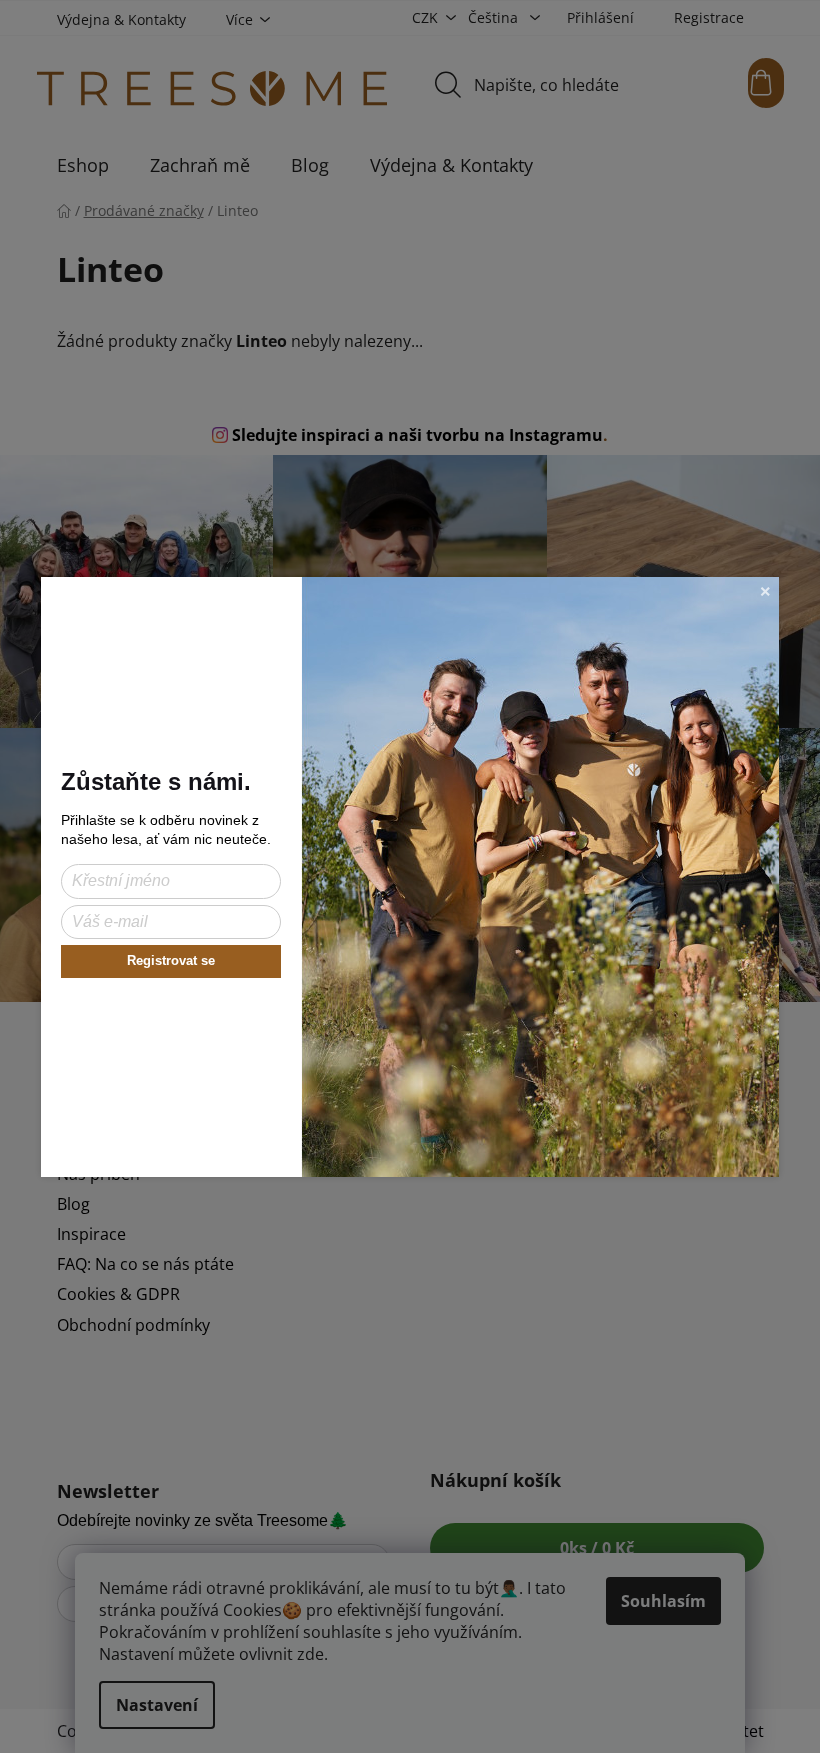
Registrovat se (171, 960)
